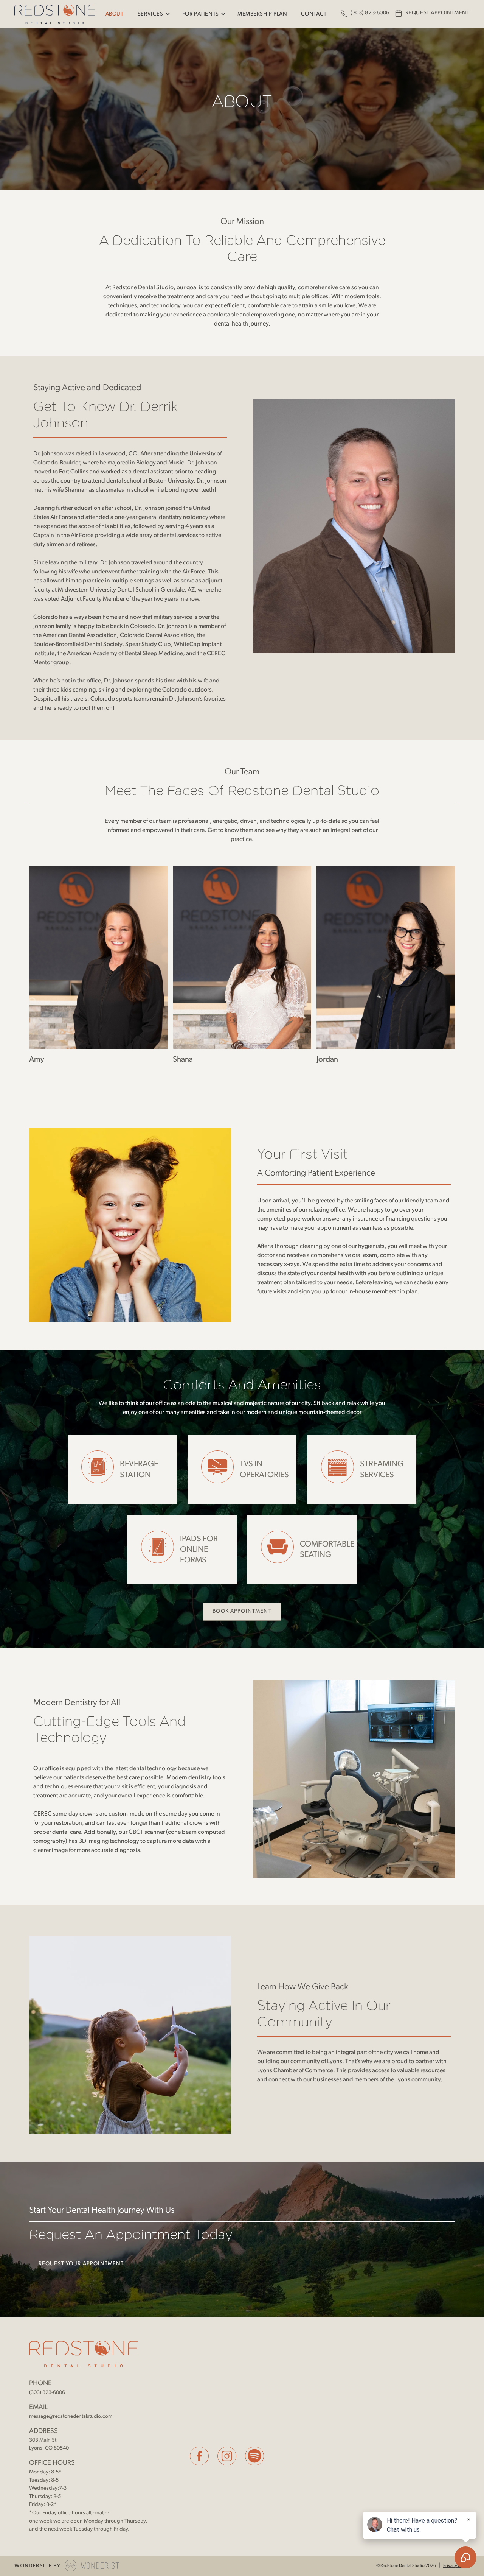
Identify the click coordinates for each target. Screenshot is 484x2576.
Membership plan (262, 14)
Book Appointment (242, 1611)
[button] (153, 14)
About (115, 14)
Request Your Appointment (81, 2264)
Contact (314, 14)
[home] (55, 14)
